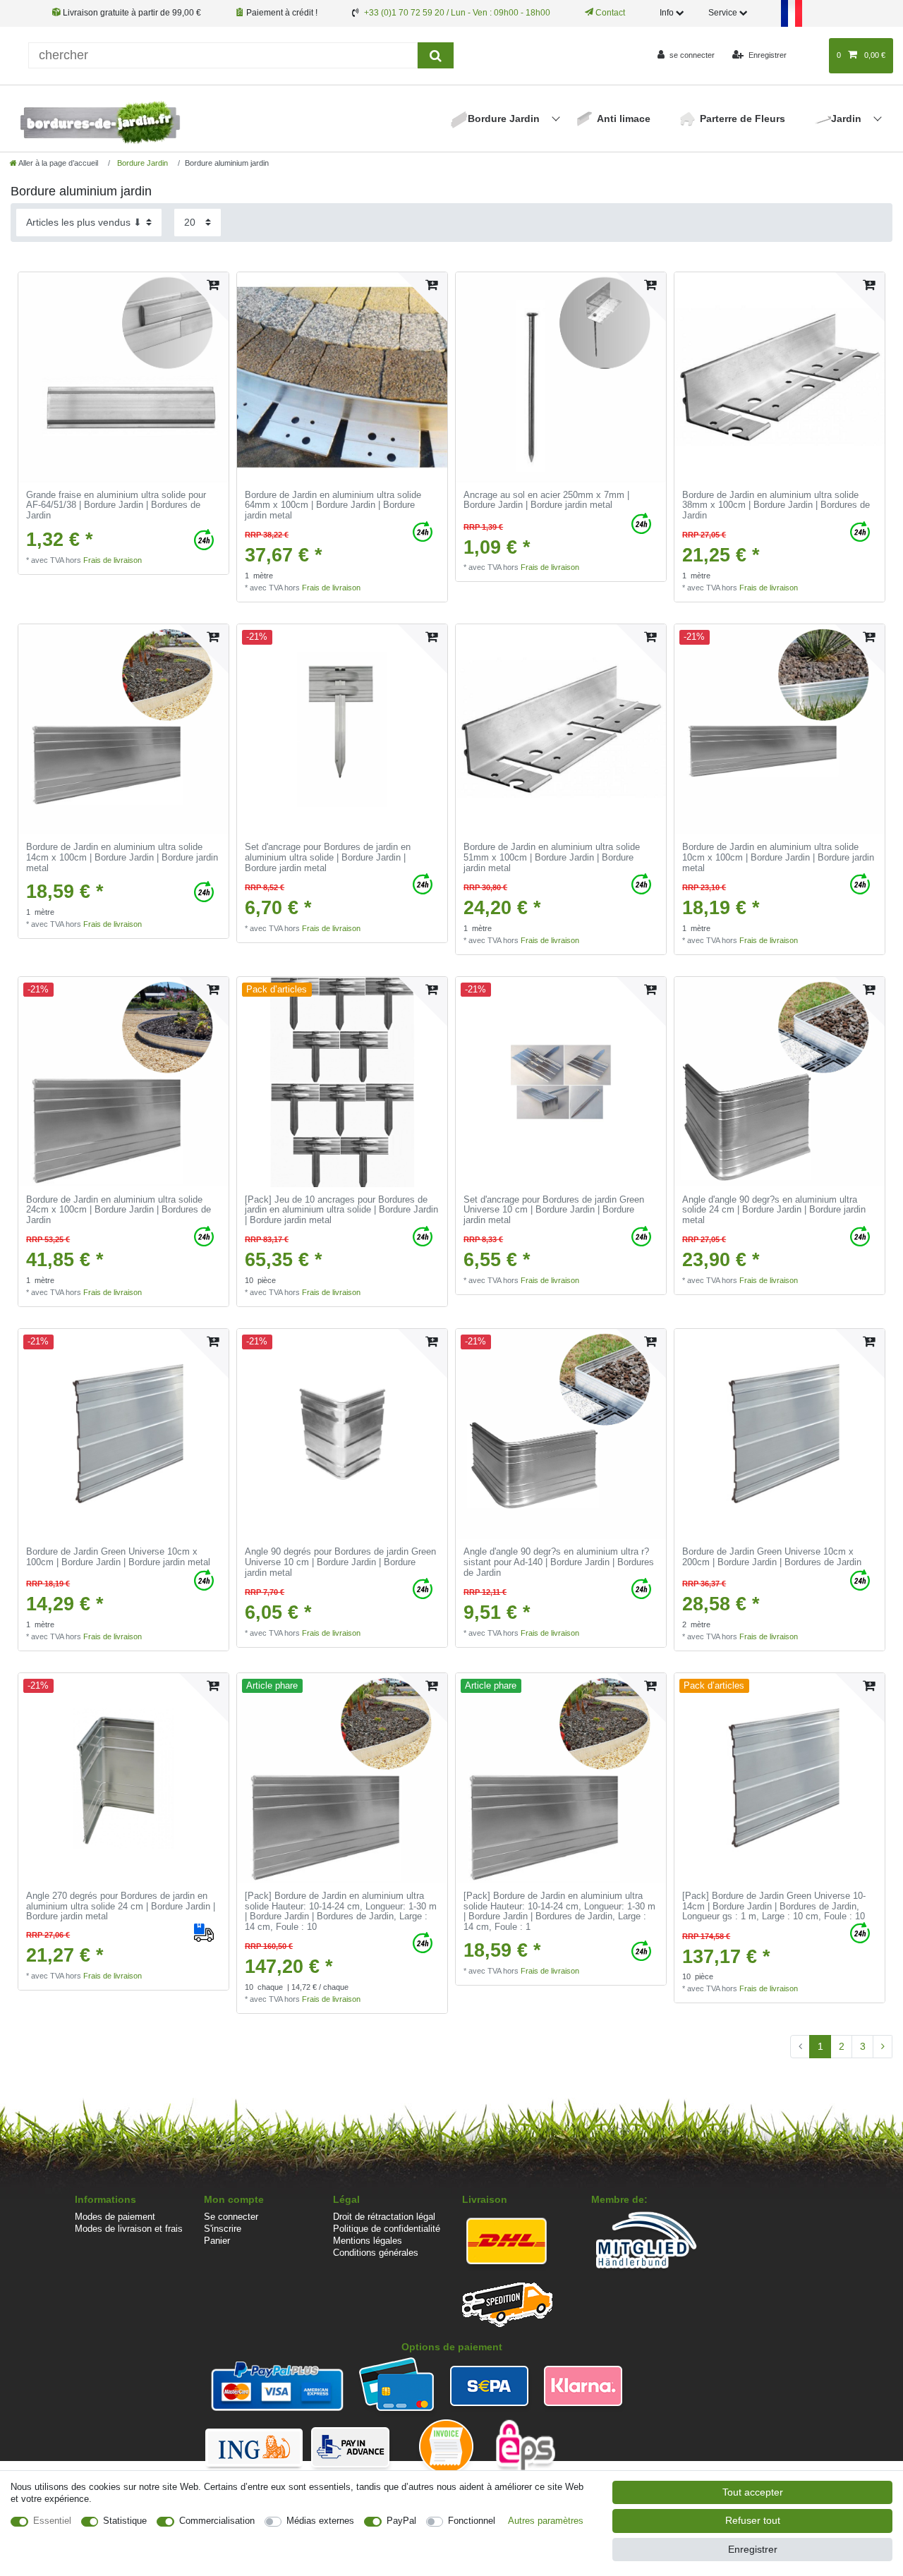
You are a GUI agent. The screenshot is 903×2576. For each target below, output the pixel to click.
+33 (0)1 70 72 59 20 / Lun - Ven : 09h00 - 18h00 (457, 13)
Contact (609, 13)
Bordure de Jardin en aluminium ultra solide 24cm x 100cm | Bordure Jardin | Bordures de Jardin (119, 1210)
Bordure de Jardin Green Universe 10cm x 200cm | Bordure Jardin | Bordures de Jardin (772, 1557)
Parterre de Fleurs (743, 119)
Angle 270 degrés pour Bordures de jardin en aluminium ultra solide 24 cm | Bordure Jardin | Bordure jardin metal (121, 1906)
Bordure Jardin (505, 119)
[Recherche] (436, 55)
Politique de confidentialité (387, 2229)
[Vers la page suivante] (883, 2047)
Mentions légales (368, 2241)
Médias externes (320, 2521)
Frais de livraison (113, 560)
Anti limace (624, 119)
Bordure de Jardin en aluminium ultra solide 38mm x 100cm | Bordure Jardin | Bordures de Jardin (776, 505)
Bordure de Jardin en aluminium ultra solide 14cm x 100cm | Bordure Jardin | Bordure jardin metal (122, 857)
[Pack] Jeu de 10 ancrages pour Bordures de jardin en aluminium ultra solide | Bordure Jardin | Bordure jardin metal (341, 1210)
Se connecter (231, 2217)
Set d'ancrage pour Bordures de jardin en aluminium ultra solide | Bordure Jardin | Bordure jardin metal (328, 857)
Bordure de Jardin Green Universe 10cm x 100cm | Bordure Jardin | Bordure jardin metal (118, 1557)
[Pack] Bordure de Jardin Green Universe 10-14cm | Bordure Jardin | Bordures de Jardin (774, 1906)
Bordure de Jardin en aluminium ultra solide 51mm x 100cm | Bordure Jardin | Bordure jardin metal (552, 857)
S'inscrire (223, 2229)
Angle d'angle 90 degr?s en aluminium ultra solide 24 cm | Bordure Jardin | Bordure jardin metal (774, 1210)
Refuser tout (753, 2520)
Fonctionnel (472, 2521)
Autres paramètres (546, 2521)
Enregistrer (753, 2549)
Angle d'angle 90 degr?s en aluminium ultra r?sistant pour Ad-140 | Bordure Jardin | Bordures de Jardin (559, 1562)
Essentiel (52, 2521)
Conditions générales (376, 2253)
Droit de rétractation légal (384, 2217)
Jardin (848, 119)
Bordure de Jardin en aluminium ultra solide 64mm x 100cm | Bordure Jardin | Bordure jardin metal (333, 505)
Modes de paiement (115, 2217)
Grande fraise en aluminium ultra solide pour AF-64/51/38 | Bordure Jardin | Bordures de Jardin (116, 505)
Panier (217, 2241)
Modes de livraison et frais (129, 2229)
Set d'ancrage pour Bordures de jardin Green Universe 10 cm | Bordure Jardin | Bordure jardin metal (554, 1210)
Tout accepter (753, 2492)
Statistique (125, 2521)
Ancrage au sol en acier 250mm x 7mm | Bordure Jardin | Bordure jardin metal (546, 500)
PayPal (401, 2521)
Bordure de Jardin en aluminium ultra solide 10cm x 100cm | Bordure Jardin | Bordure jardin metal (778, 857)
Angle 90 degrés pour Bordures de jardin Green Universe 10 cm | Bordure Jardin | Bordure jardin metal (340, 1562)
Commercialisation (217, 2521)
